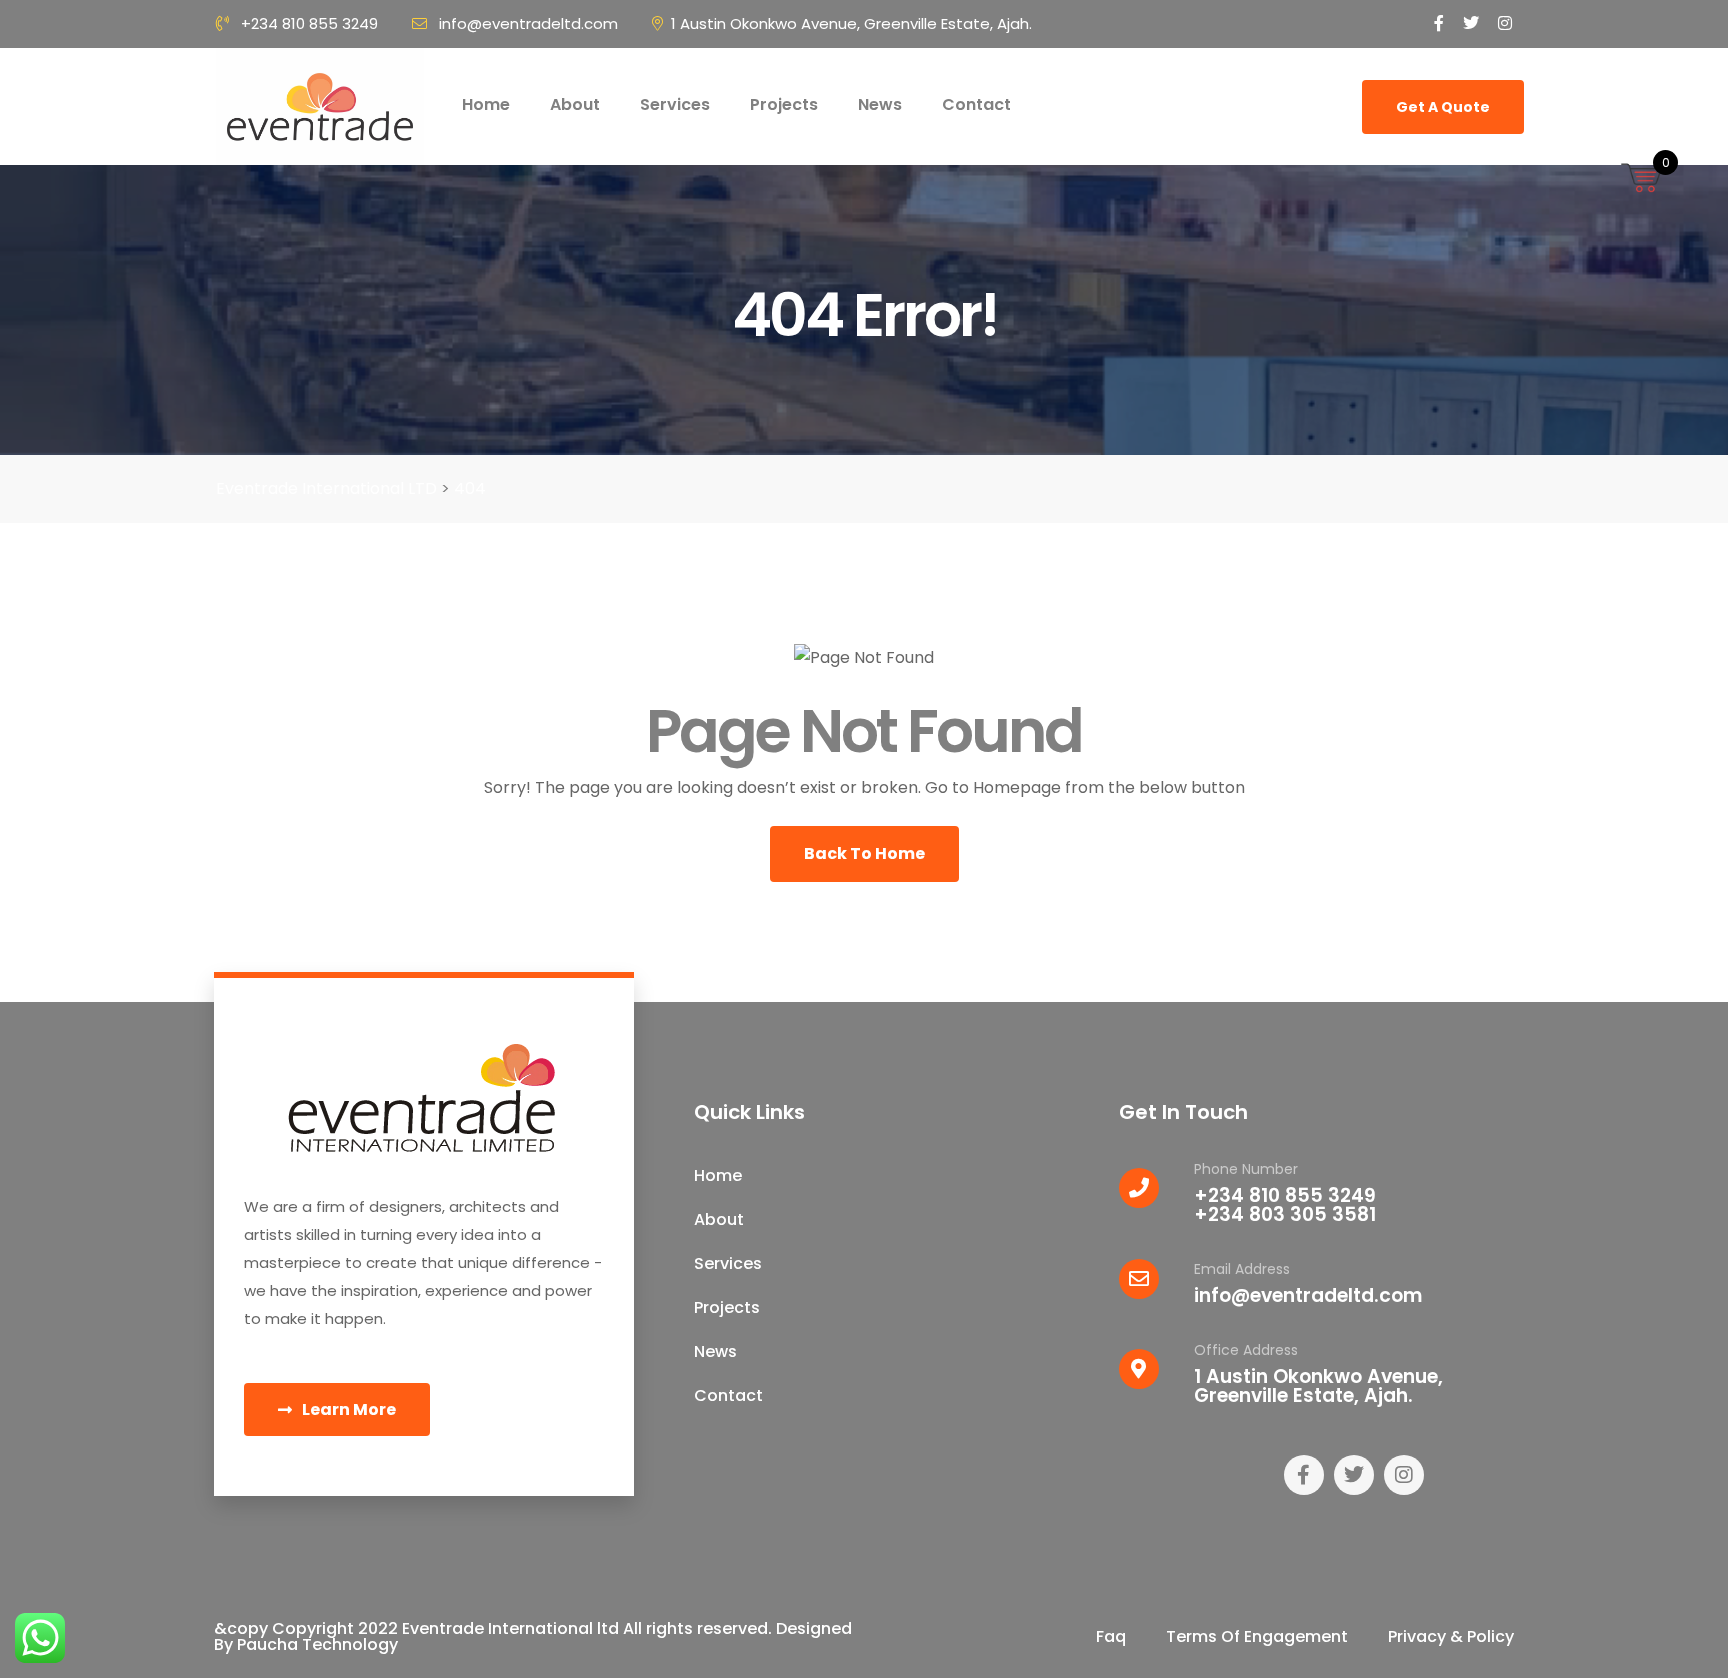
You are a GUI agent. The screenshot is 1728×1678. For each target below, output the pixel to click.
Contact (976, 104)
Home (486, 104)
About (575, 104)
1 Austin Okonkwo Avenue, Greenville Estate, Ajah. (851, 23)
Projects (784, 104)
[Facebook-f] (1304, 1475)
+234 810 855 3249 (309, 23)
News (880, 104)
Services (675, 104)
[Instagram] (1404, 1475)
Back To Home (864, 853)
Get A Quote (1443, 107)
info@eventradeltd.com (528, 23)
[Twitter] (1354, 1475)
